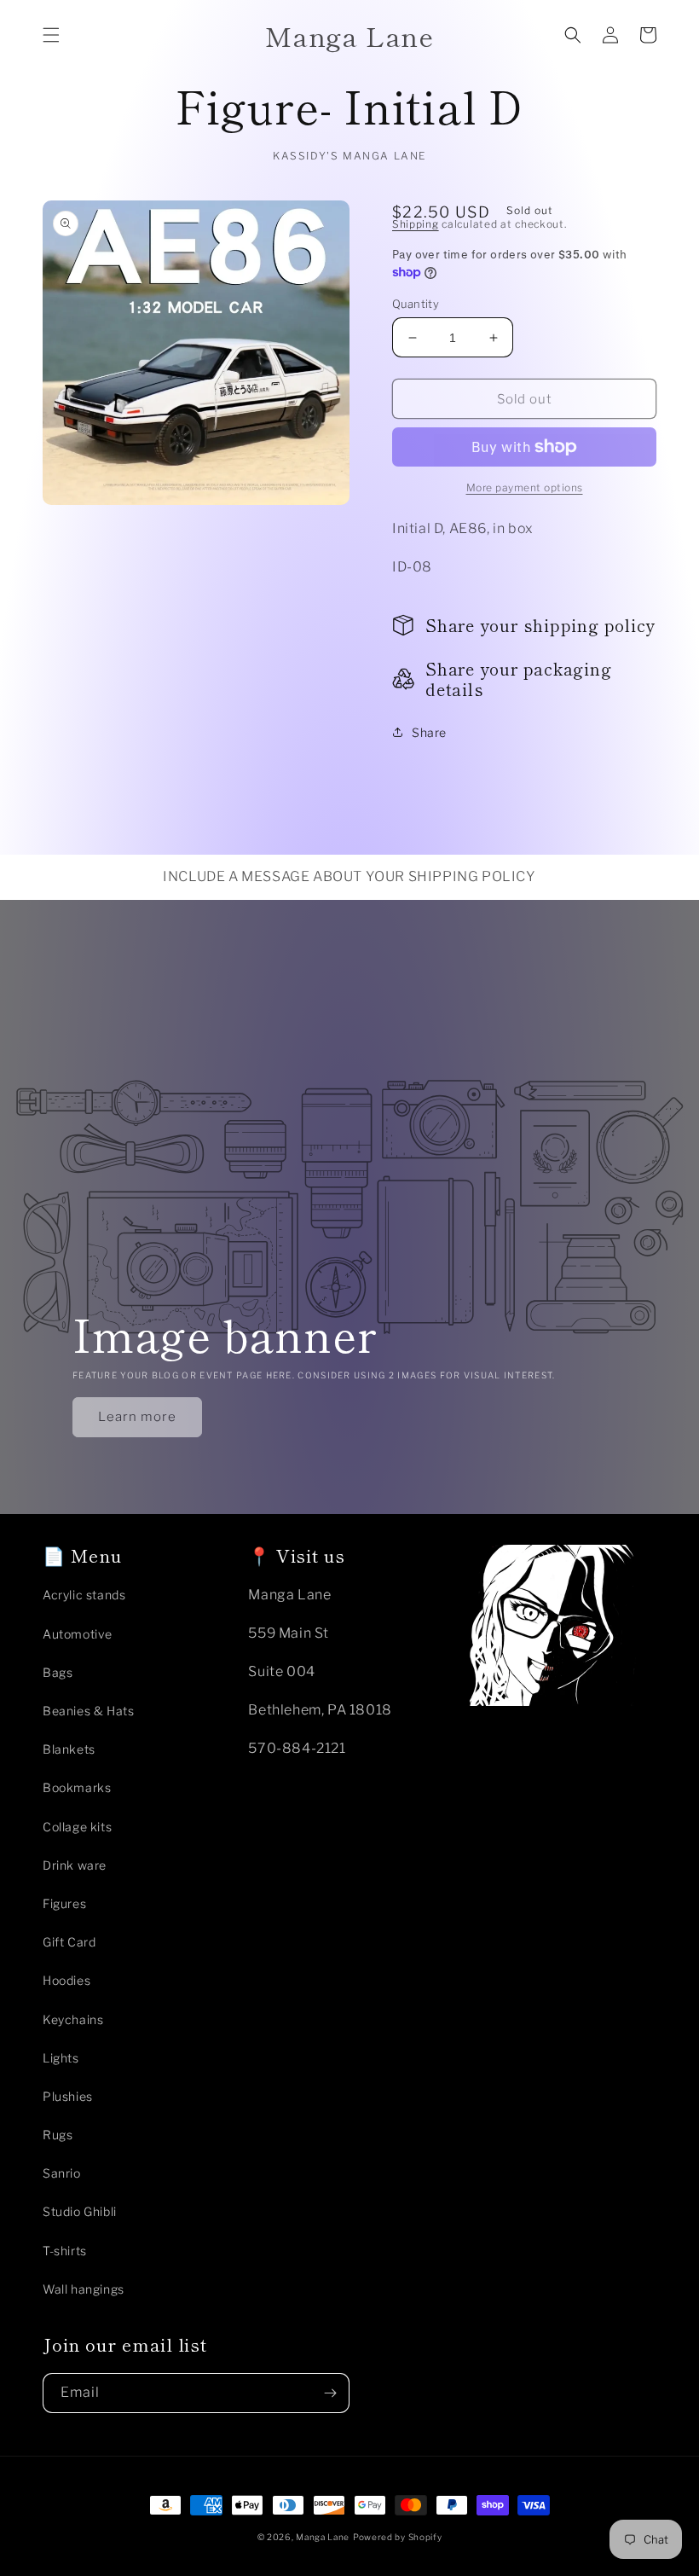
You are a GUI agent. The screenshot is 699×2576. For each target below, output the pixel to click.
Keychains (73, 2019)
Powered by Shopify (398, 2537)
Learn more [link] (137, 1417)
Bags (58, 1672)
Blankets (69, 1749)
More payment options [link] (525, 487)
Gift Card (69, 1942)
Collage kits (77, 1827)
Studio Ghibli (80, 2211)
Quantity (416, 304)
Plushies (68, 2096)
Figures (64, 1903)
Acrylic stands (84, 1595)
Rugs (58, 2135)
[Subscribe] (330, 2393)
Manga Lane (323, 2537)
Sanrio (62, 2173)
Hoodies (66, 1980)
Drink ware (75, 1865)
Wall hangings (84, 2289)
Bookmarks (77, 1787)
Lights (61, 2058)
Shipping (416, 224)
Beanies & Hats (88, 1711)
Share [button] (429, 732)
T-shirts (65, 2251)
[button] (51, 35)
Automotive (78, 1634)
